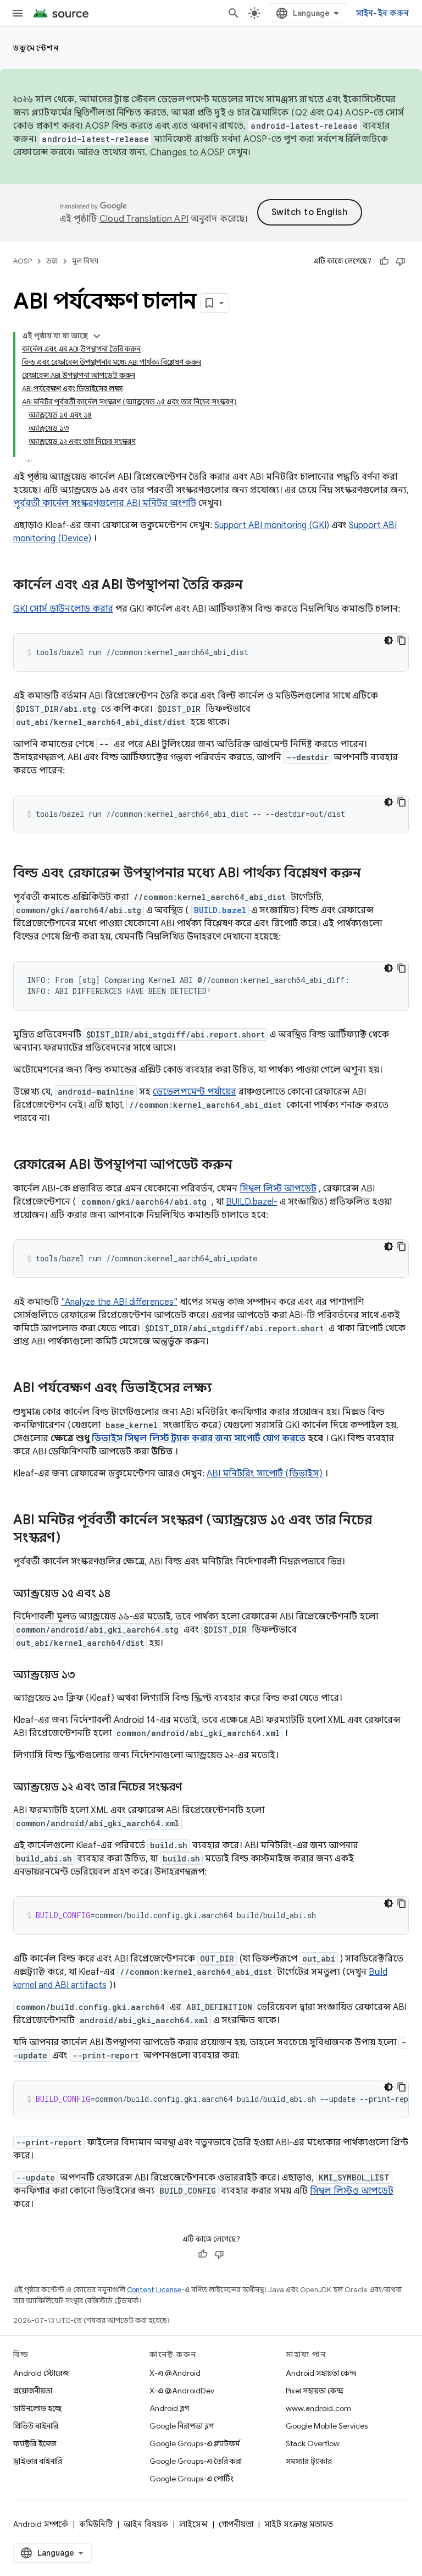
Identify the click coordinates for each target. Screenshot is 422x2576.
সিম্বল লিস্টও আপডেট (352, 2191)
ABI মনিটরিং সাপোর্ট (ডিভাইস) (265, 1474)
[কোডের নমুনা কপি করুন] (402, 640)
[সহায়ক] (384, 261)
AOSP (23, 261)
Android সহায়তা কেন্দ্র (321, 2373)
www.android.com (318, 2408)
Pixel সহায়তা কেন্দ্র (315, 2391)
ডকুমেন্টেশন (36, 48)
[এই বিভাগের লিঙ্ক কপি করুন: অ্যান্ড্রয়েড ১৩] (86, 1676)
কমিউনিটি (96, 2524)
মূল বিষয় (85, 261)
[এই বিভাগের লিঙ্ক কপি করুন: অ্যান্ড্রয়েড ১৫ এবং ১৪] (121, 1594)
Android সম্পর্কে (41, 2524)
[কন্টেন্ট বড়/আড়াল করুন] (97, 336)
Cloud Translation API (144, 219)
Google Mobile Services (327, 2426)
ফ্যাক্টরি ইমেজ (35, 2443)
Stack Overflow (313, 2443)
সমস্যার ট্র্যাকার (309, 2461)
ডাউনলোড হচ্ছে (37, 2408)
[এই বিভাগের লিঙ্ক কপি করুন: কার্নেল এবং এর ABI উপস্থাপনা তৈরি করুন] (254, 586)
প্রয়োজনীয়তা (33, 2391)
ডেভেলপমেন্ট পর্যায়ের (195, 1092)
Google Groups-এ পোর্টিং (191, 2479)
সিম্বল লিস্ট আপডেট (278, 1189)
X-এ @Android (175, 2373)
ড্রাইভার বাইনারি (38, 2461)
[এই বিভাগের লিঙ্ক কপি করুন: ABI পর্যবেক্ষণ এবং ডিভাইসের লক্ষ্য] (223, 1389)
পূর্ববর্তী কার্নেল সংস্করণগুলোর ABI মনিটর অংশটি (105, 503)
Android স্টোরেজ (41, 2373)
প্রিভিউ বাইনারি (36, 2426)
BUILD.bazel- (252, 1202)
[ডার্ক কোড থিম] (388, 640)
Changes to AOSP (188, 152)
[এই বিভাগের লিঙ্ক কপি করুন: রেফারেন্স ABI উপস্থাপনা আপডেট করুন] (243, 1166)
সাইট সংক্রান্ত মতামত (299, 2524)
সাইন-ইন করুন (383, 13)
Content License (154, 2290)
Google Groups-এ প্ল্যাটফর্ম (195, 2443)
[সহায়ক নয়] (401, 261)
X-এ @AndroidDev (182, 2391)
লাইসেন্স (193, 2524)
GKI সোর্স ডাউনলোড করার (63, 609)
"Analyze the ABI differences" (119, 1302)
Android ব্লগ (169, 2408)
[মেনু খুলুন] (18, 13)
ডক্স (52, 261)
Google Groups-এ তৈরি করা (196, 2461)
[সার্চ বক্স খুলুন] (234, 13)
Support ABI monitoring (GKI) (272, 525)
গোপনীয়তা (236, 2524)
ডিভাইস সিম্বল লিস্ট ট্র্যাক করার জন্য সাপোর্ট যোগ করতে (199, 1438)
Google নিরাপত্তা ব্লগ (182, 2426)
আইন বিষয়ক (146, 2524)
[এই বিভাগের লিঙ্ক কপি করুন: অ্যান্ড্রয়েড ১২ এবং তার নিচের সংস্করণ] (193, 1788)
